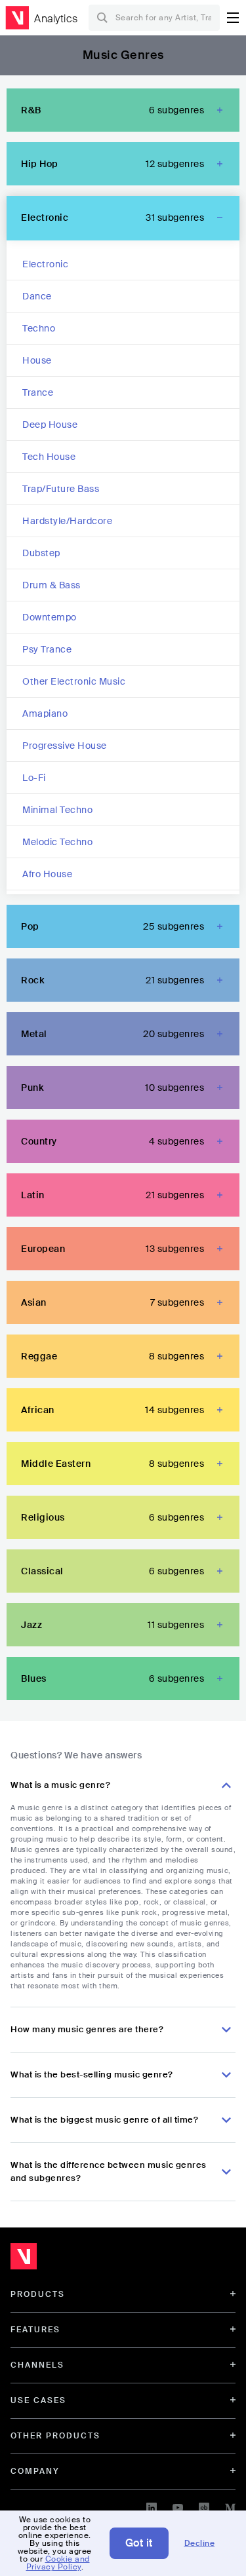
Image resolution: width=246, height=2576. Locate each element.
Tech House (49, 457)
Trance (38, 392)
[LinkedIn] (152, 2506)
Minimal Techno (57, 810)
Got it (139, 2543)
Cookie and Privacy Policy (58, 2563)
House (37, 360)
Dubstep (41, 553)
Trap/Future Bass (61, 489)
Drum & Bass (51, 585)
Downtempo (50, 617)
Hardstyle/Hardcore (67, 521)
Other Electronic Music (74, 681)
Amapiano (45, 713)
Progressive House (65, 746)
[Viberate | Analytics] (86, 2260)
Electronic (45, 264)
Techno (39, 328)
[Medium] (230, 2506)
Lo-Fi (34, 778)
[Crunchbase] (204, 2506)
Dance (37, 296)
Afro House (47, 874)
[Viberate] (17, 18)
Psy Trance (47, 649)
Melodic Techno (57, 842)
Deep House (50, 425)
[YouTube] (178, 2506)
